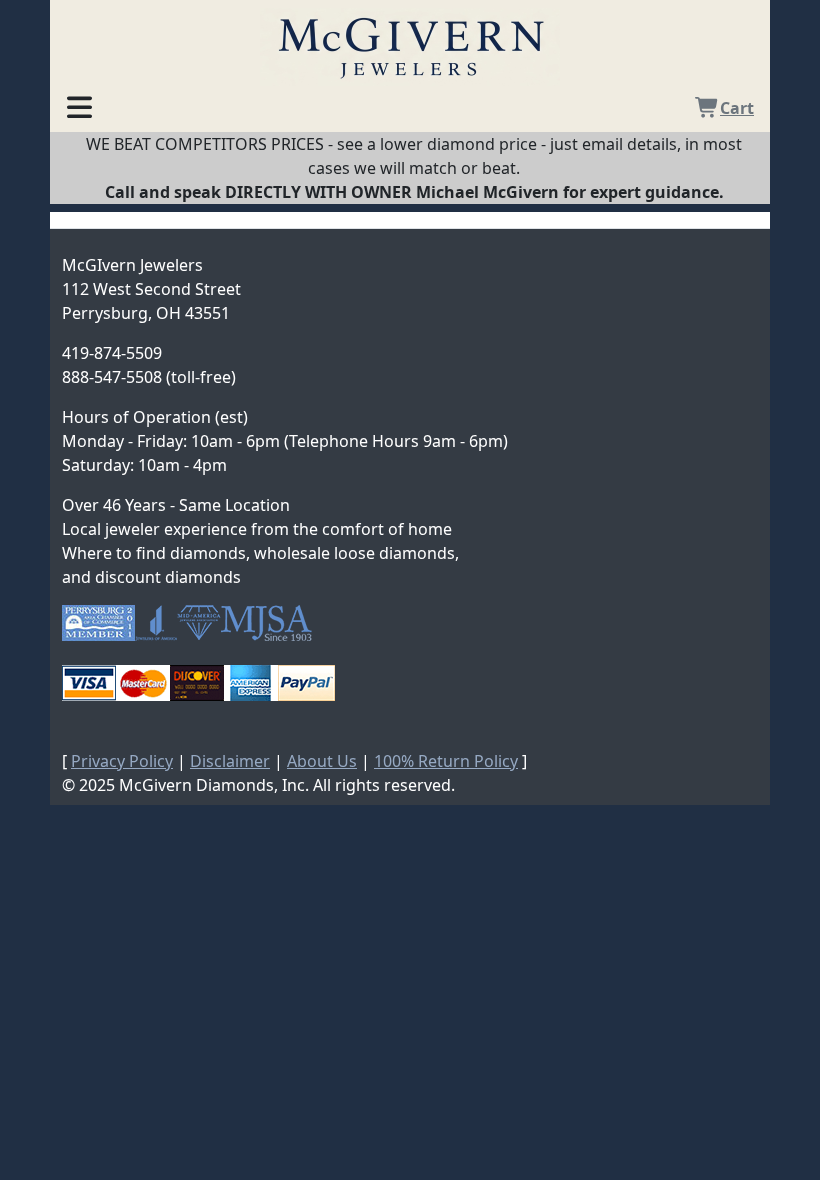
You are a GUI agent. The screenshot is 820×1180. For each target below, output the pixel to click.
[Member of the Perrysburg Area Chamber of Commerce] (98, 623)
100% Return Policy (446, 761)
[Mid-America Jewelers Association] (199, 623)
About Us (322, 761)
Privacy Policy (122, 761)
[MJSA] (266, 623)
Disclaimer (230, 761)
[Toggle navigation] (80, 104)
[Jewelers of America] (156, 623)
